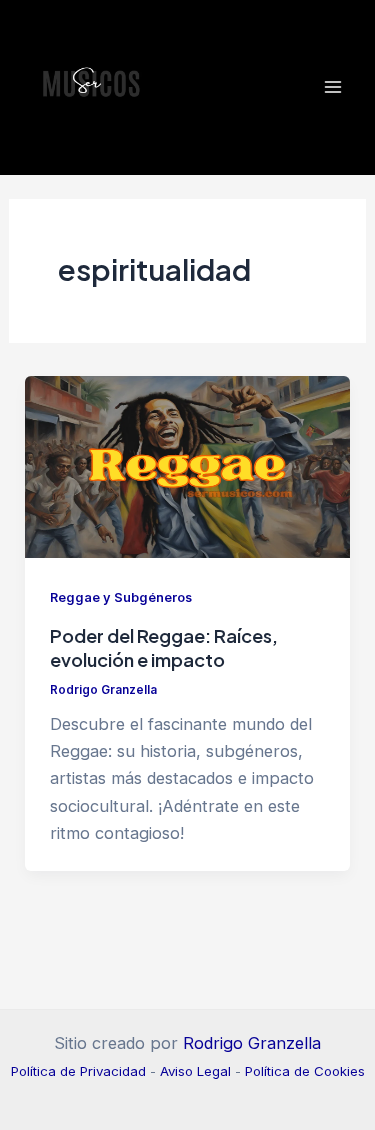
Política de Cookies (305, 1071)
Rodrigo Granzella (252, 1043)
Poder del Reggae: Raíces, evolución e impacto (164, 647)
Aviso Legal (195, 1071)
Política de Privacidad (78, 1071)
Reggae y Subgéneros (121, 597)
